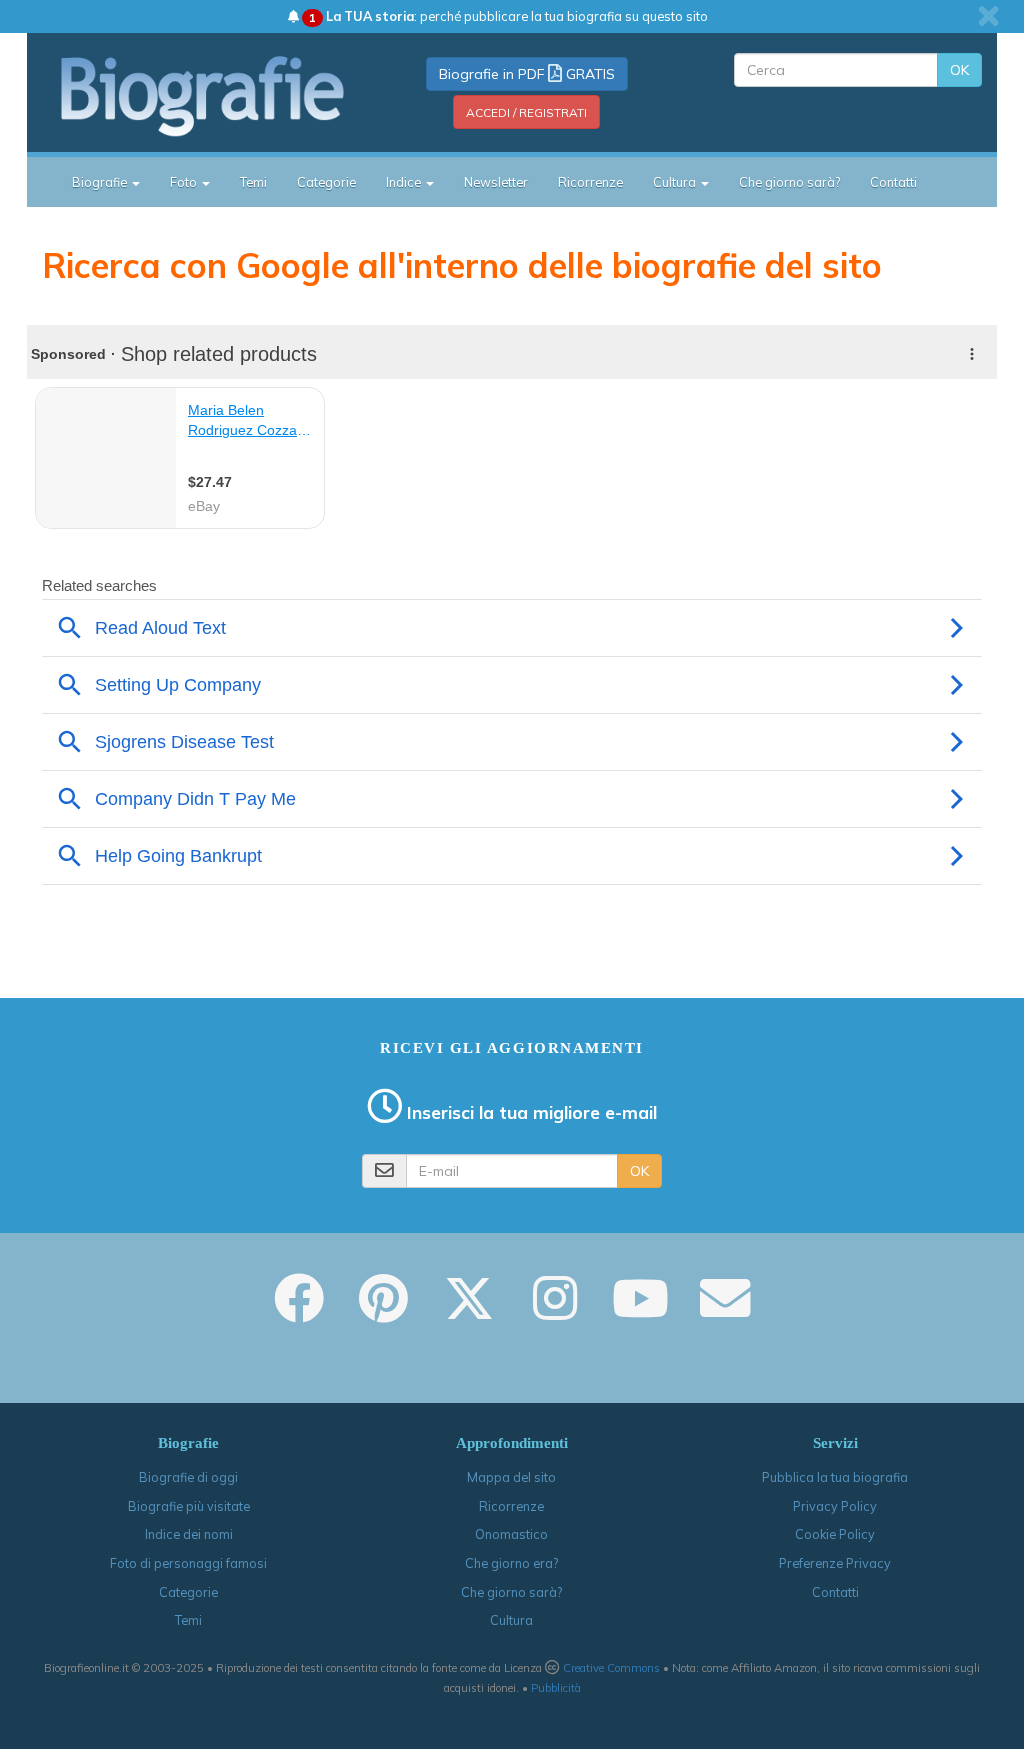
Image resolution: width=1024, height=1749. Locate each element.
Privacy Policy (835, 1506)
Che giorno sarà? (789, 182)
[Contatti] (725, 1312)
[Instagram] (555, 1312)
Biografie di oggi (188, 1477)
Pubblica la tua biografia (835, 1477)
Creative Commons (611, 1668)
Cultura (511, 1620)
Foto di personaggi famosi (188, 1563)
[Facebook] (299, 1312)
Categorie (326, 182)
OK (959, 70)
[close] (988, 16)
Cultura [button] (676, 182)
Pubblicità (556, 1688)
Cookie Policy (835, 1534)
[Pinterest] (383, 1312)
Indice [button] (405, 182)
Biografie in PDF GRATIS (527, 74)
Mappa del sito (511, 1477)
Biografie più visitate (189, 1506)
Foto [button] (185, 182)
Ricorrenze (590, 182)
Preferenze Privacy (835, 1563)
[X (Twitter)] (469, 1312)
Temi (253, 182)
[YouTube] (640, 1312)
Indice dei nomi (189, 1534)
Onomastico (511, 1534)
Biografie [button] (101, 182)
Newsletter (496, 182)
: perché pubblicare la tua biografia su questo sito (508, 16)
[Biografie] (203, 96)
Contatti (893, 182)
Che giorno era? (511, 1563)
